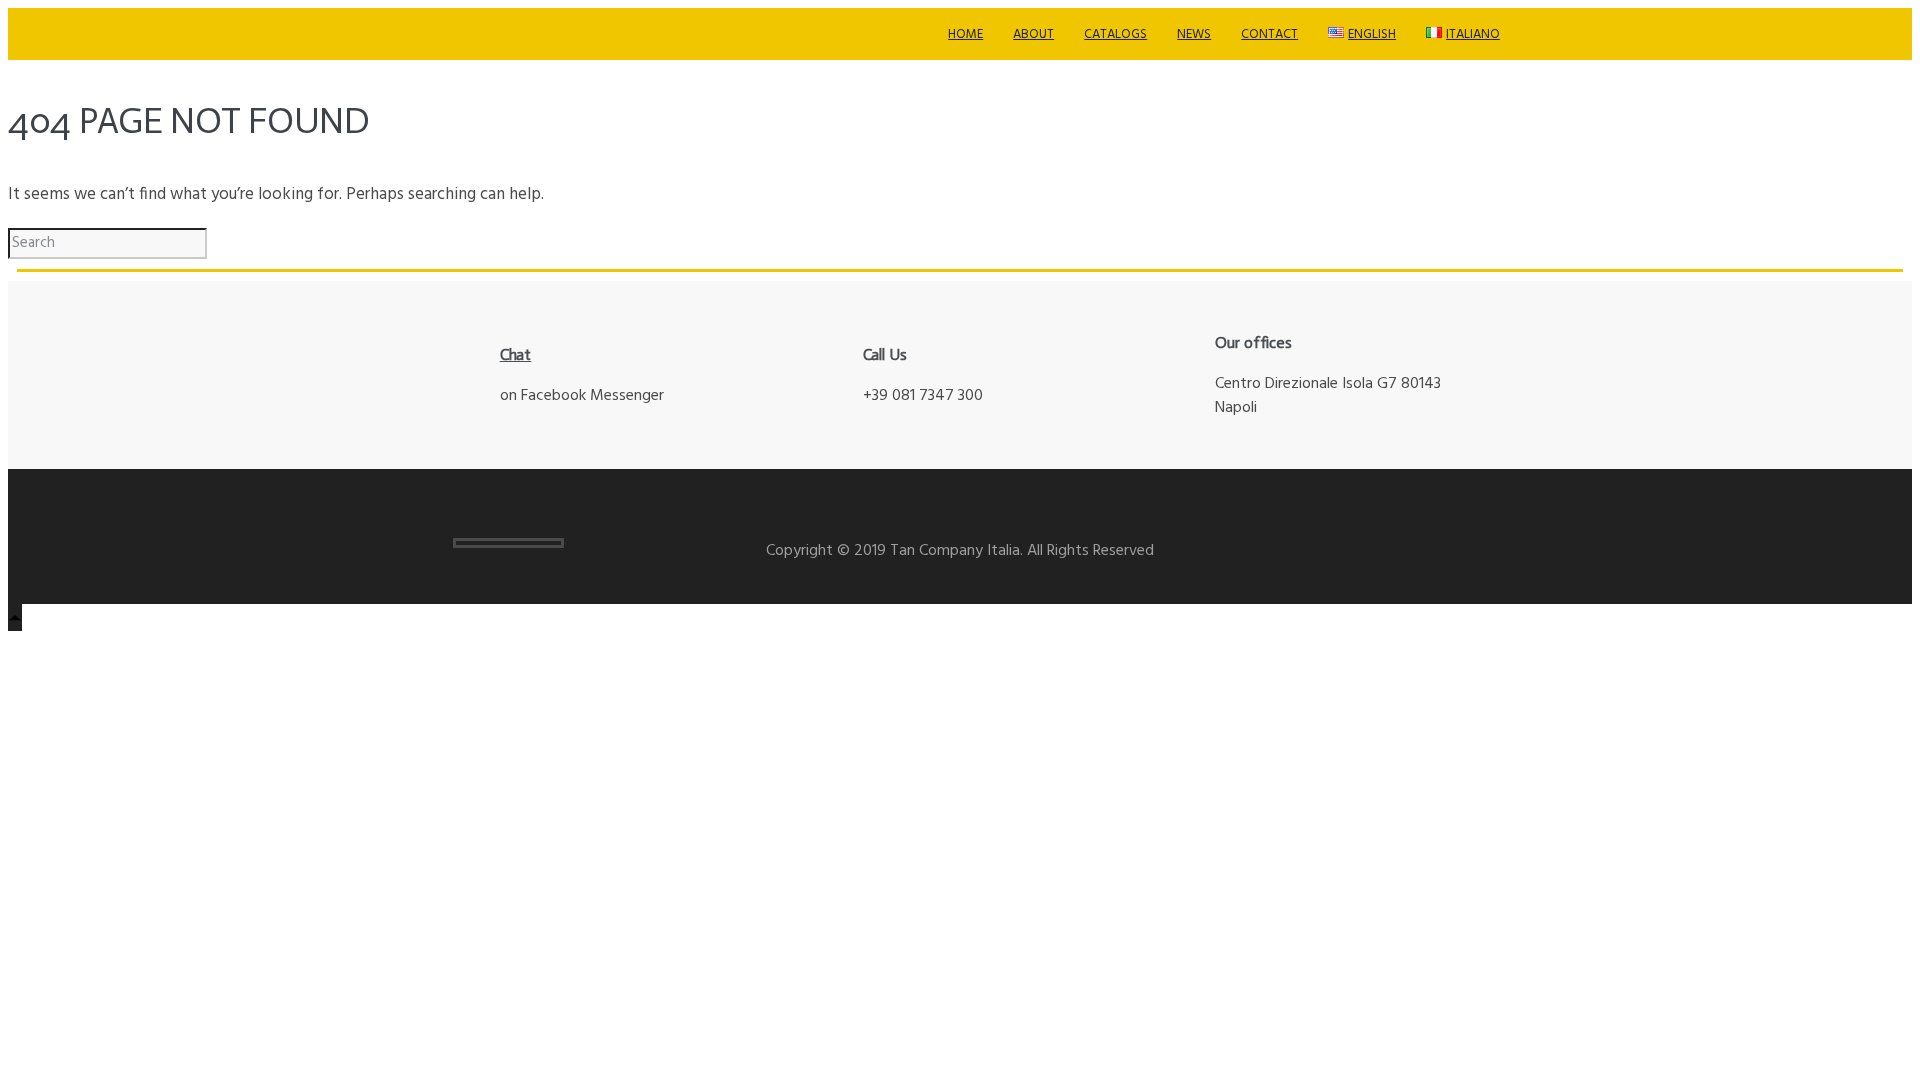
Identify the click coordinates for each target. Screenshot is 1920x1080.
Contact (1269, 34)
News (1194, 34)
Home (965, 34)
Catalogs (1115, 34)
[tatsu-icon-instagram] (1398, 542)
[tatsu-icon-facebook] (1428, 542)
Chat (516, 354)
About (1033, 34)
